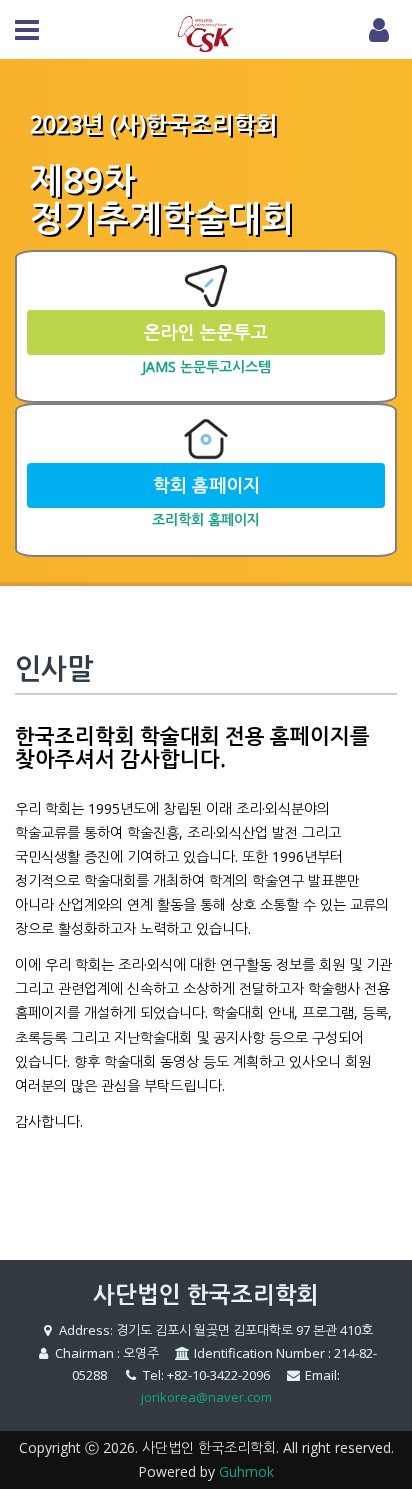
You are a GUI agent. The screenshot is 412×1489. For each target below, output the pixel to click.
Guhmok (246, 1471)
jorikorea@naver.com (206, 1397)
